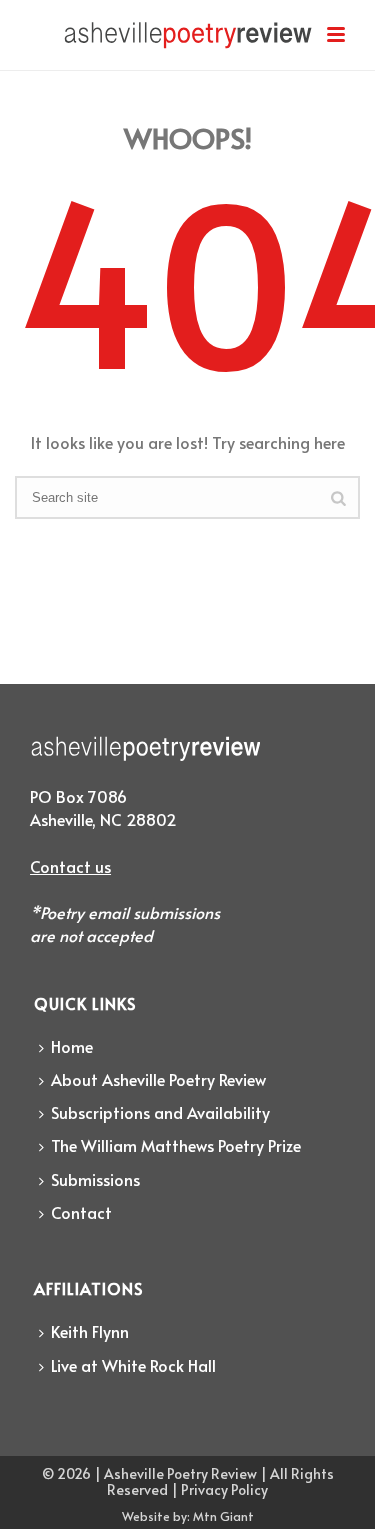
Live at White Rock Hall (133, 1365)
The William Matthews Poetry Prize (176, 1145)
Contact (81, 1212)
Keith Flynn (90, 1331)
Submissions (95, 1179)
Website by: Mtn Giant (188, 1516)
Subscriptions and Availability (160, 1112)
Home (72, 1046)
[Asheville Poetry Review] (188, 45)
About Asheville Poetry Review (158, 1079)
